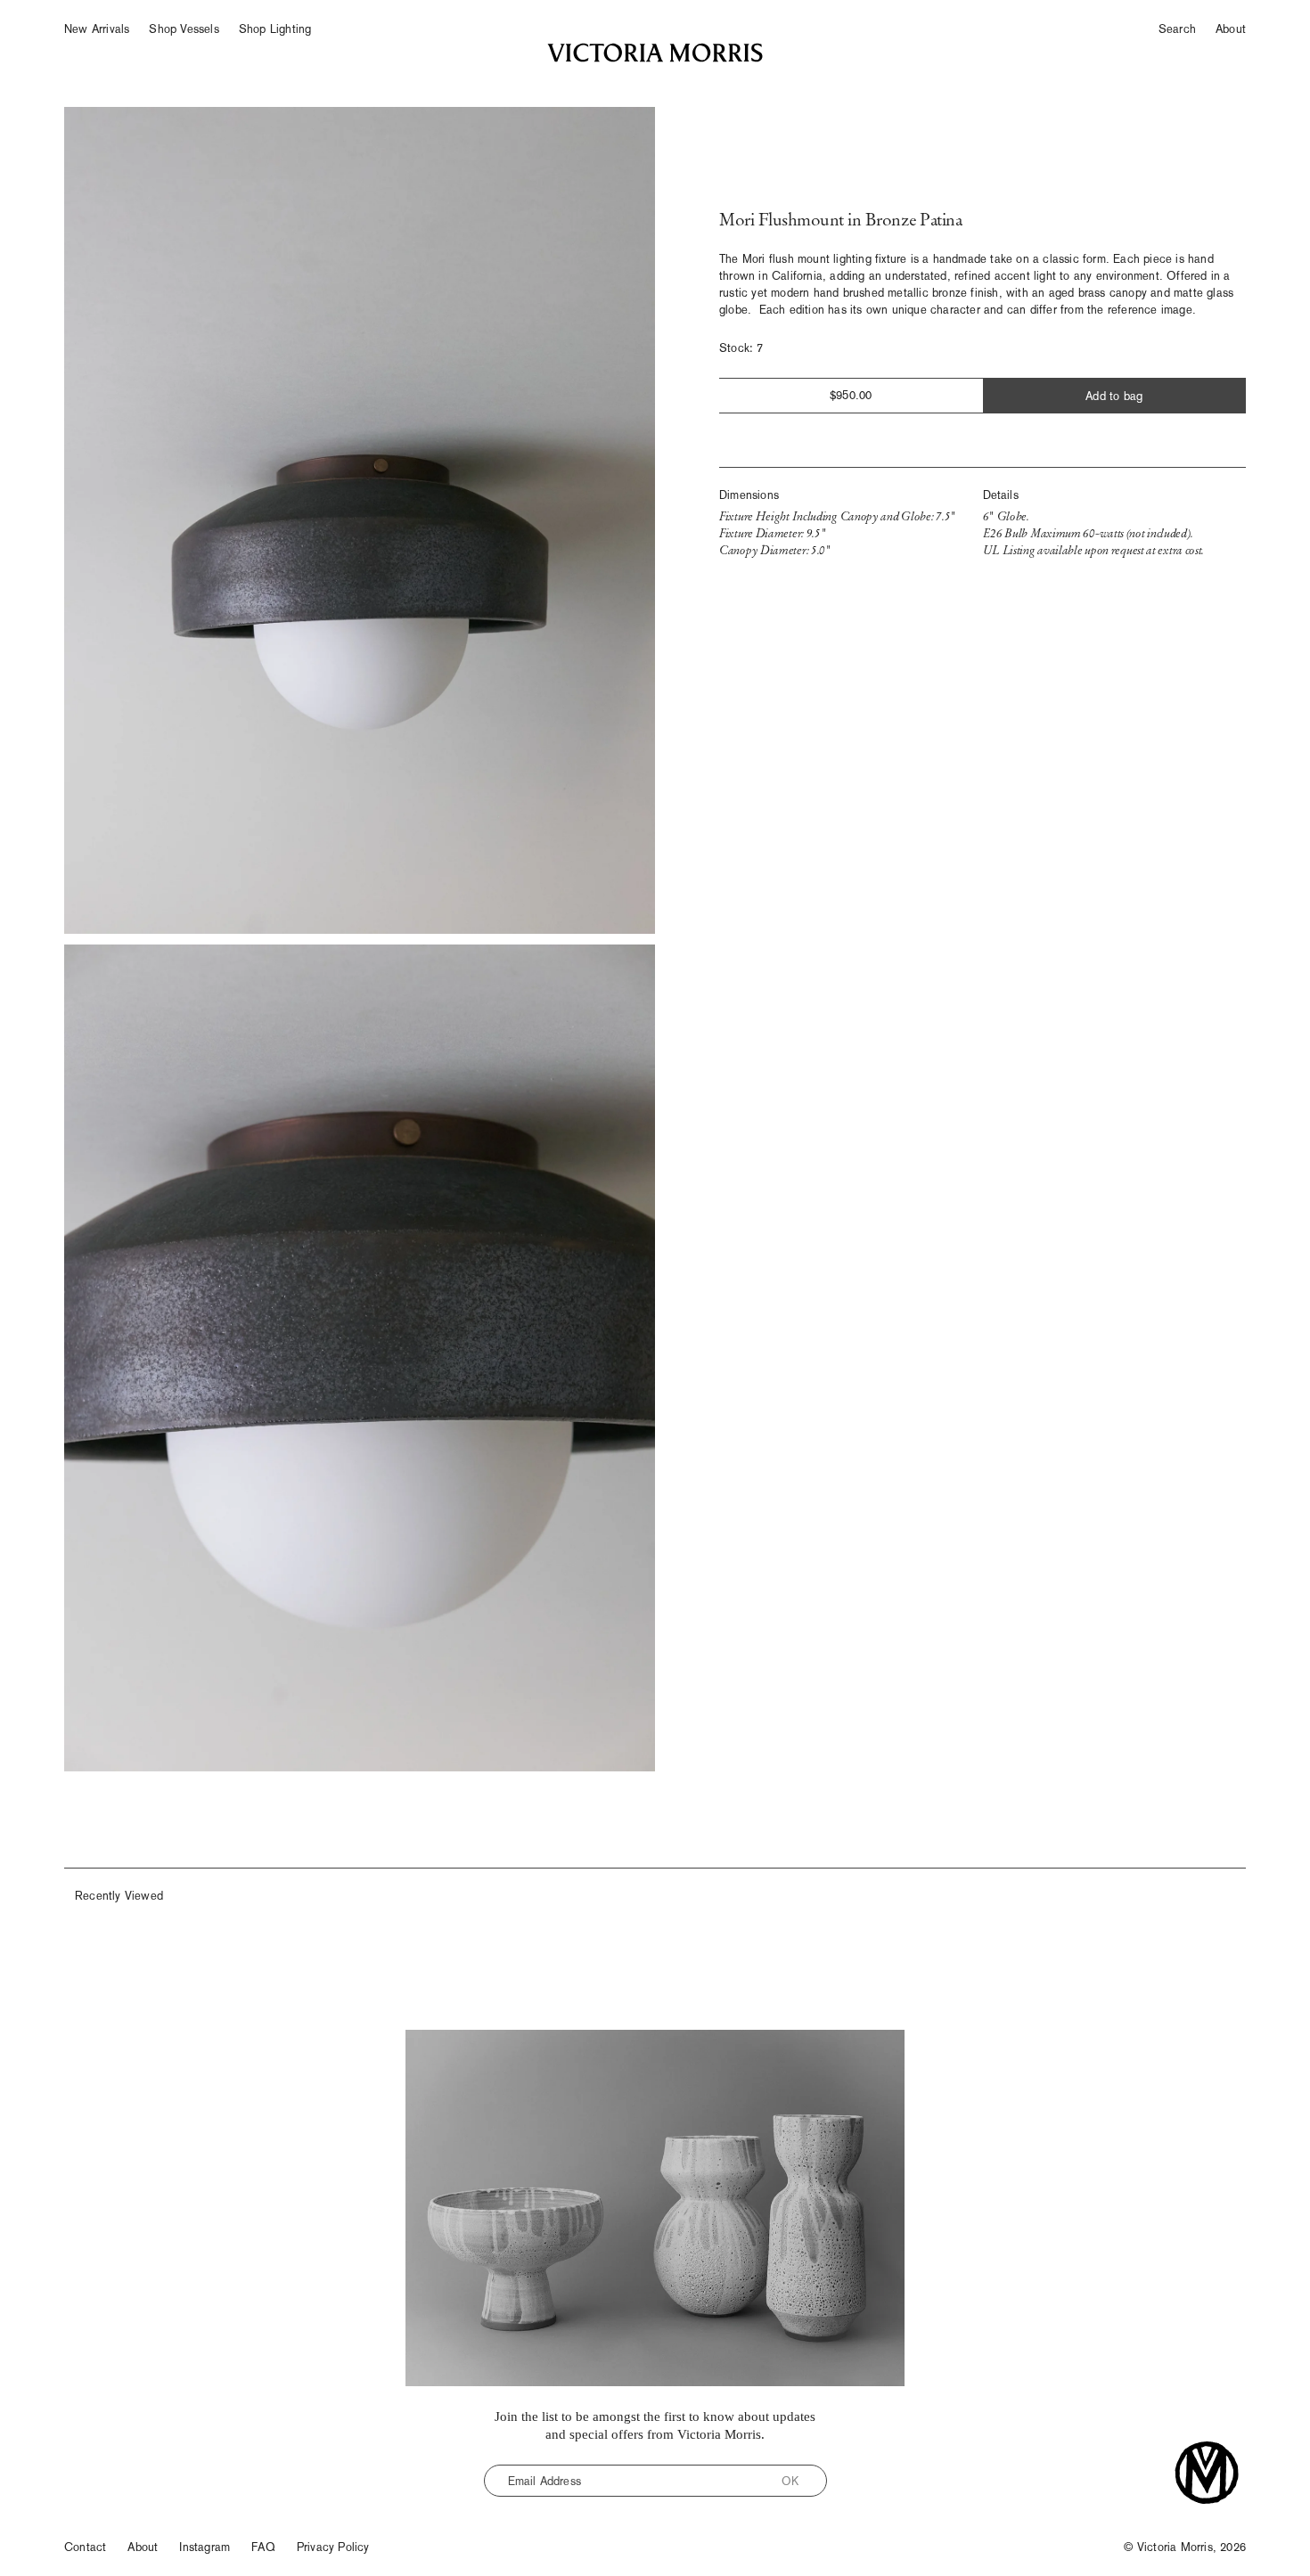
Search (1177, 29)
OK (790, 2481)
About (1231, 29)
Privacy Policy (333, 2547)
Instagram (205, 2547)
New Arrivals (97, 29)
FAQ (263, 2547)
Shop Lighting (275, 29)
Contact (85, 2547)
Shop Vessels (184, 29)
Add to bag (1114, 396)
